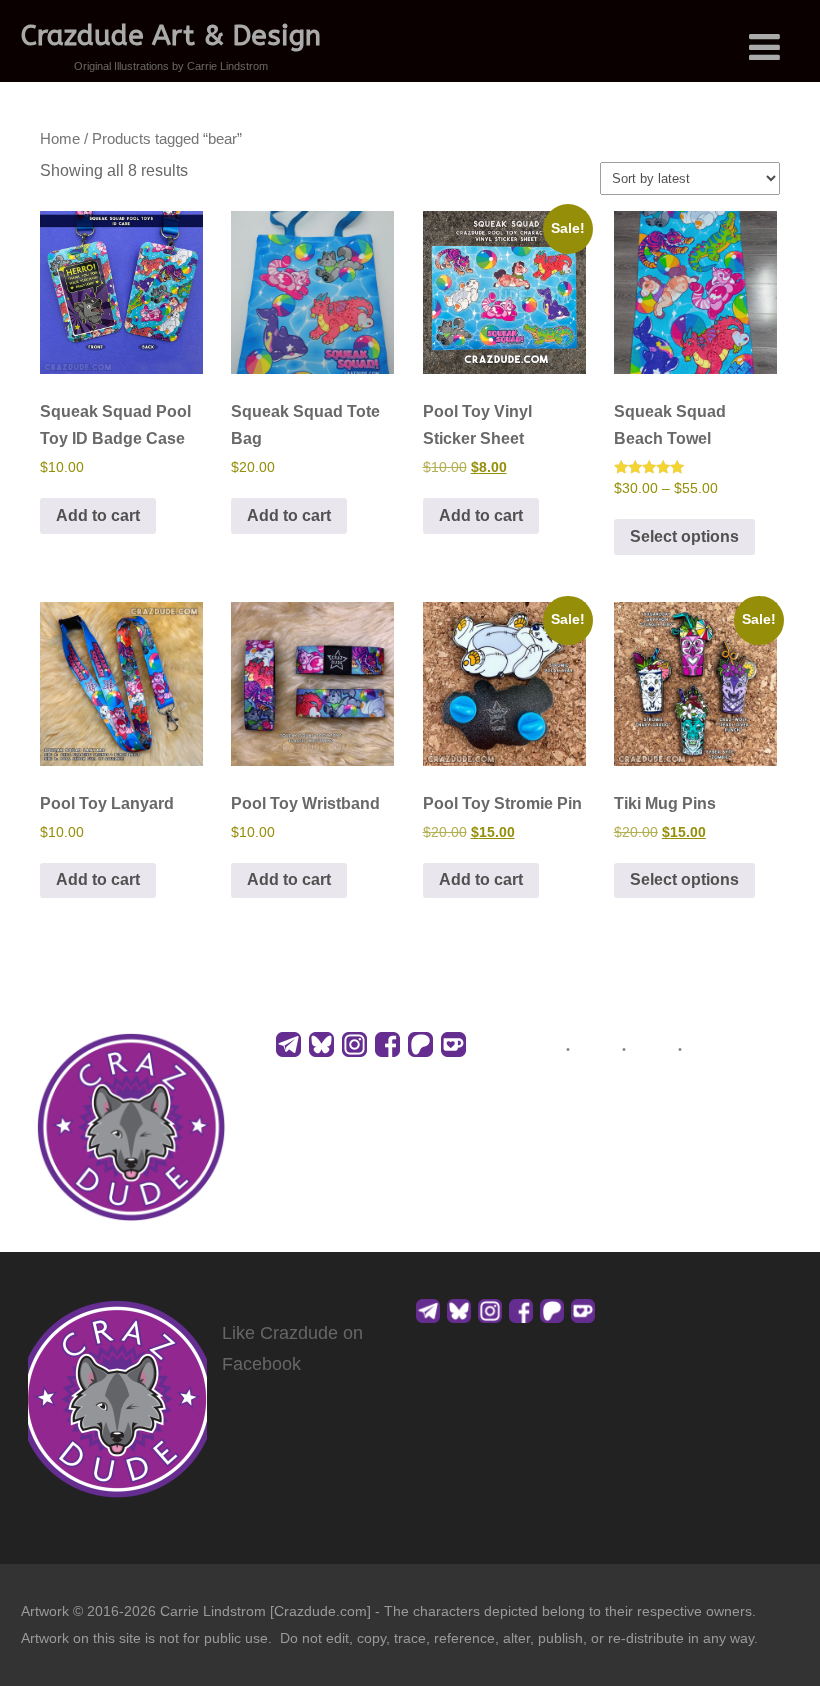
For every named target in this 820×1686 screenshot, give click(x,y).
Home (60, 139)
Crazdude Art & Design (171, 35)
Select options (684, 536)
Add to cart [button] (98, 515)
